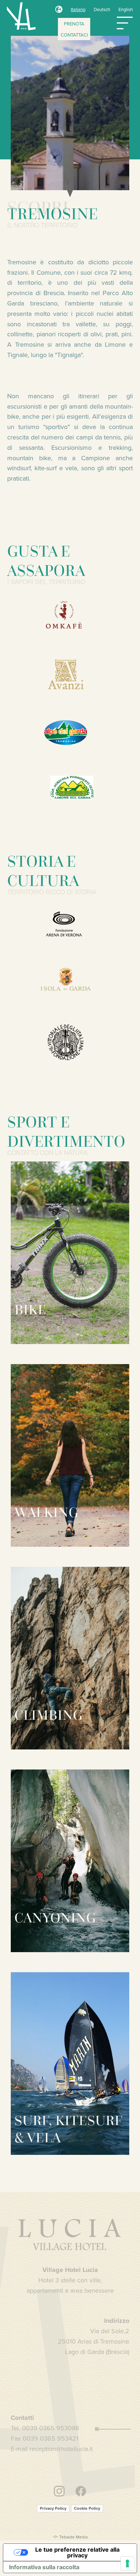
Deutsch (102, 9)
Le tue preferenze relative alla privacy (77, 2552)
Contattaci (74, 35)
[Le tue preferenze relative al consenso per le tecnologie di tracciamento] (127, 2563)
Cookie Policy (87, 2508)
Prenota (74, 24)
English (126, 9)
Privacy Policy (53, 2508)
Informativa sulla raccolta (44, 2567)
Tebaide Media (73, 2537)
